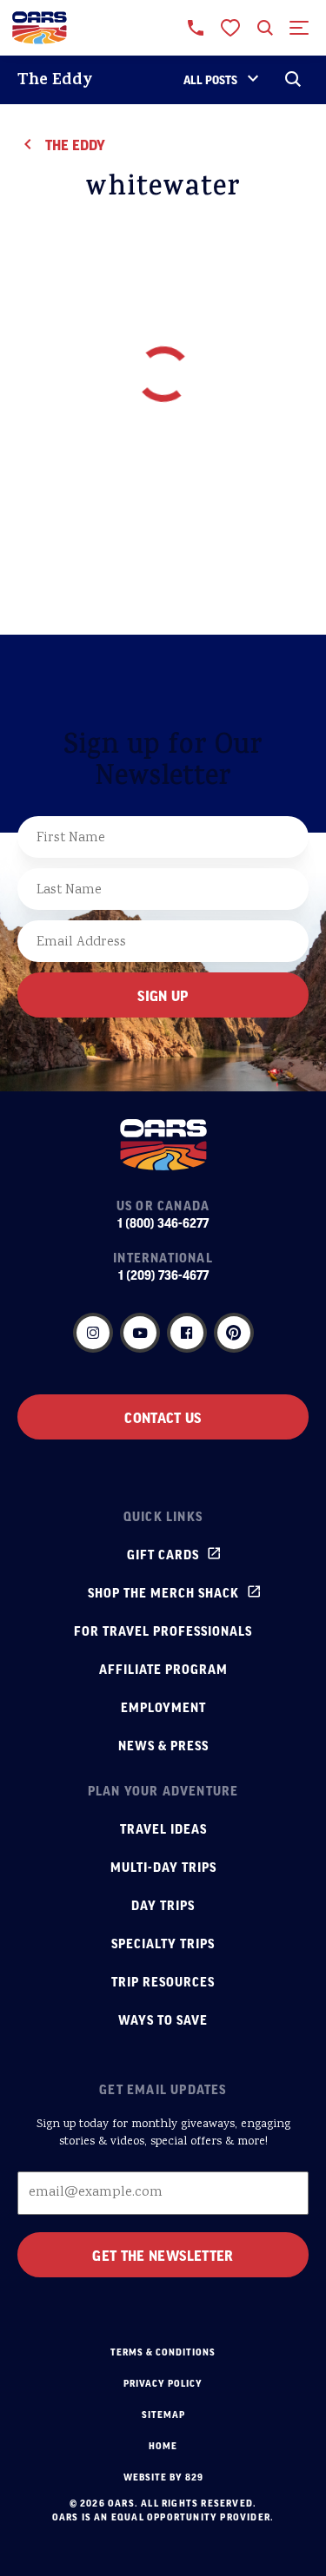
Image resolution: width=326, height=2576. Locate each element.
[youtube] (140, 1333)
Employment (163, 1707)
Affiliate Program (163, 1669)
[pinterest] (234, 1333)
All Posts (210, 79)
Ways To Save (163, 2019)
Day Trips (163, 1905)
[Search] (293, 80)
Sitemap (163, 2415)
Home (163, 2446)
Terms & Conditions (163, 2352)
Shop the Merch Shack (163, 1592)
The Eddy (55, 81)
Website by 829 (163, 2477)
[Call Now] (196, 28)
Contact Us (163, 1417)
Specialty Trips (163, 1943)
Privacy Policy (163, 2383)
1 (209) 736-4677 (163, 1275)
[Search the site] (265, 28)
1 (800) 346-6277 (163, 1222)
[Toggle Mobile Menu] (300, 28)
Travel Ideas (163, 1828)
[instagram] (93, 1333)
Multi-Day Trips (163, 1867)
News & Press (163, 1745)
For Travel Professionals (163, 1631)
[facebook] (187, 1333)
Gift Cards (163, 1554)
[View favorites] (230, 28)
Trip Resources (163, 1981)
